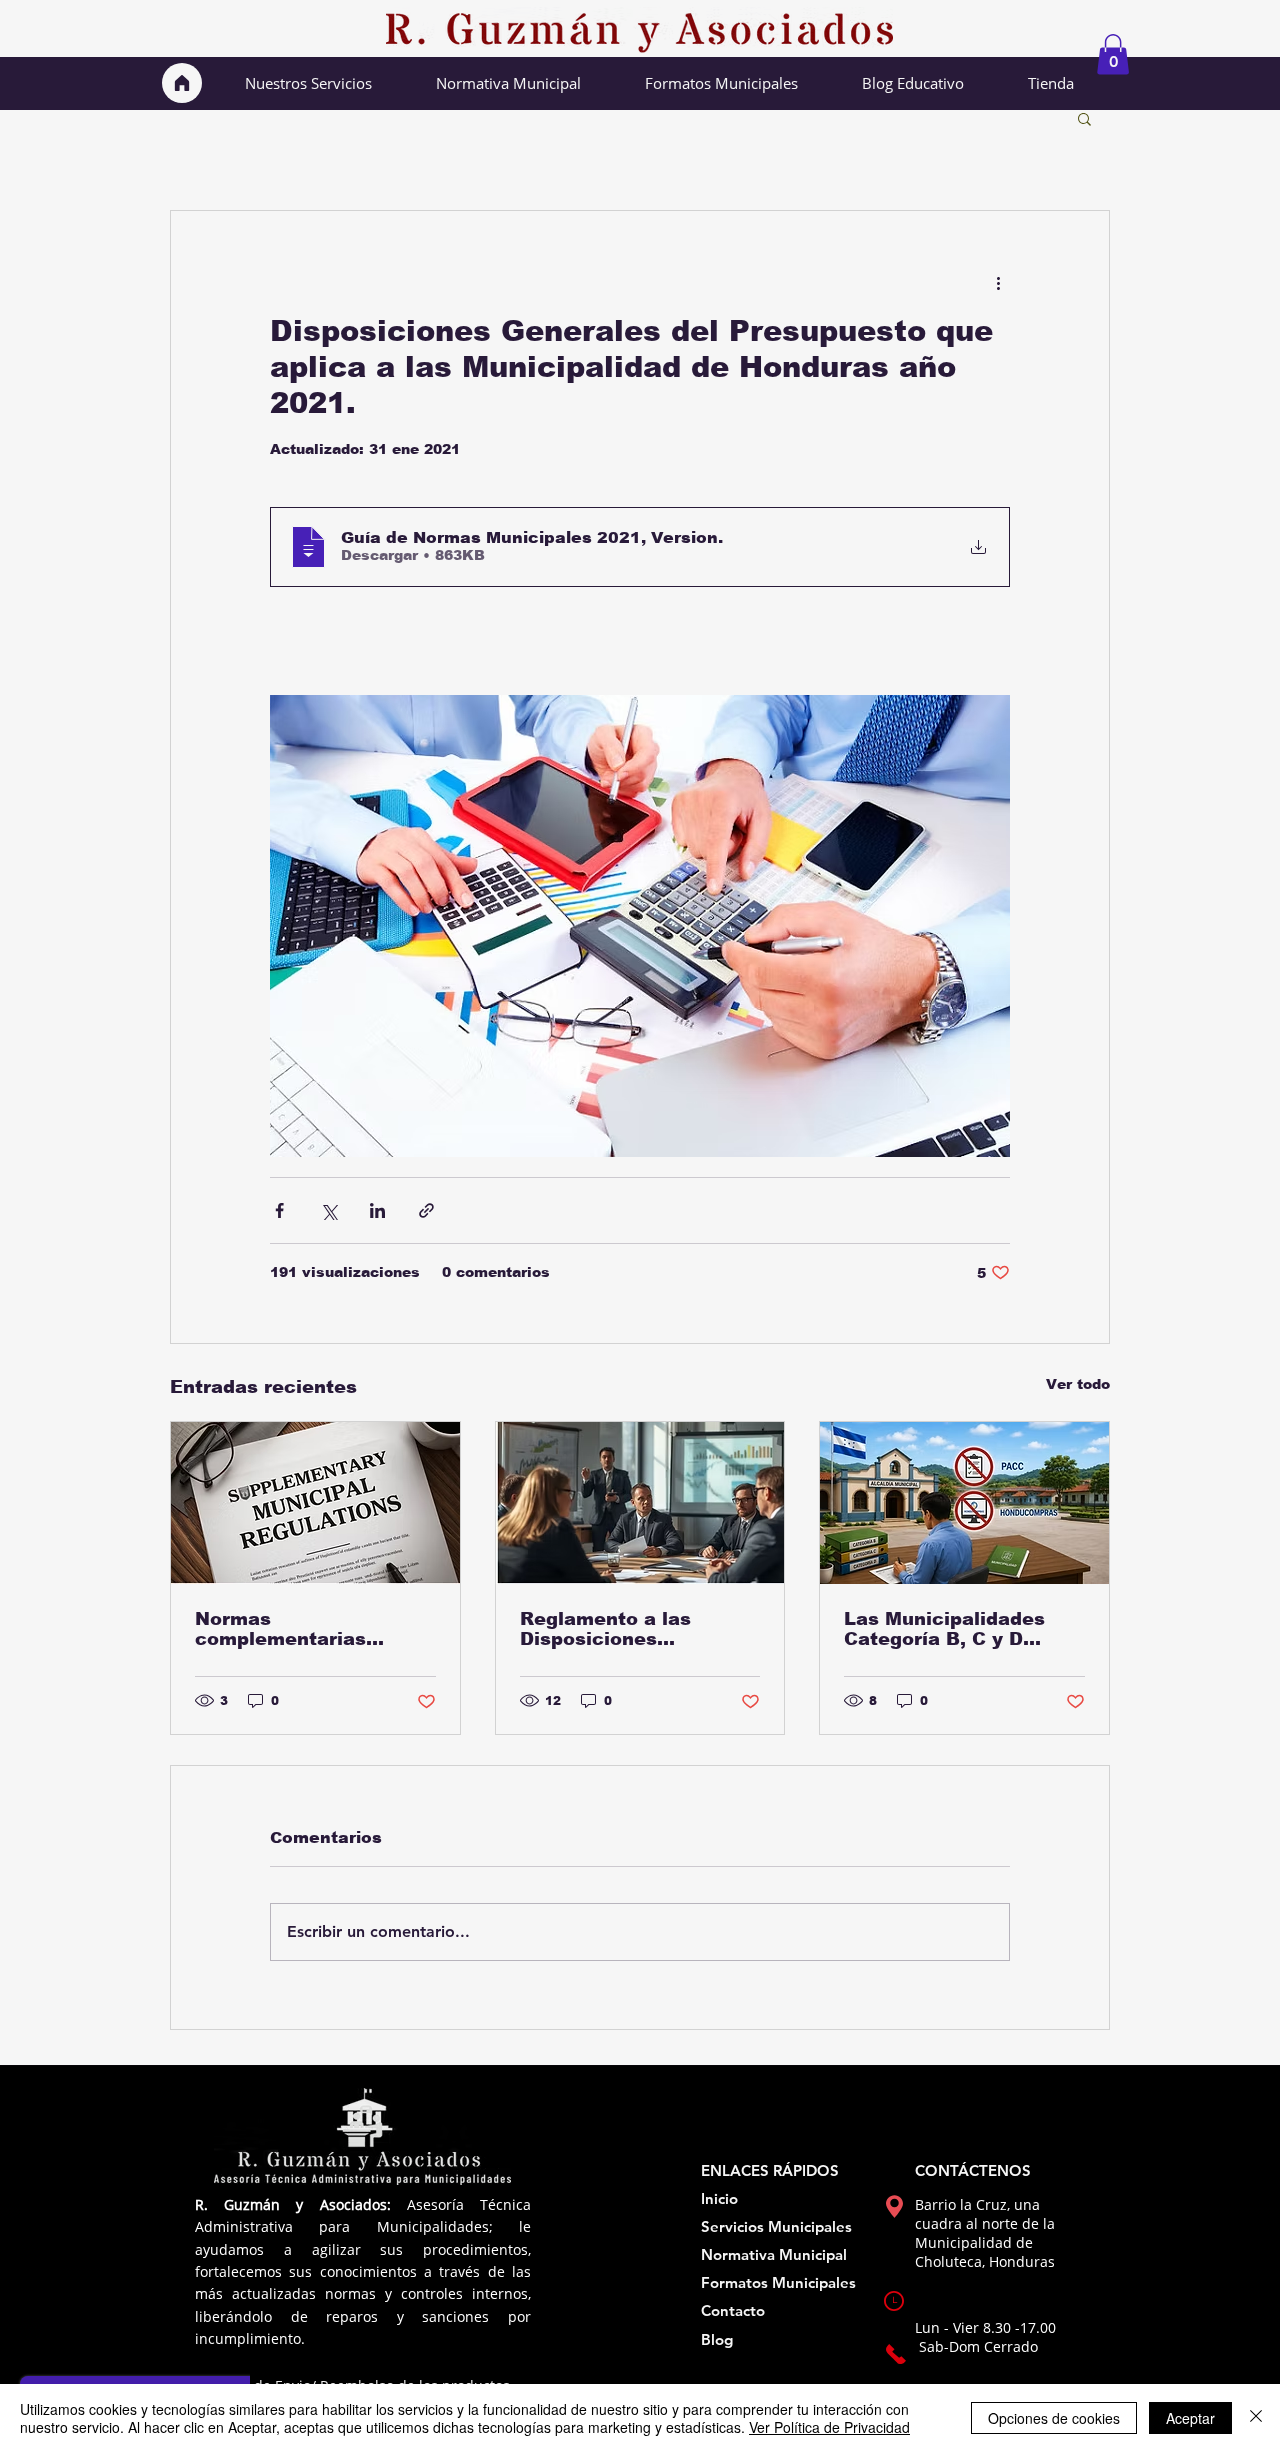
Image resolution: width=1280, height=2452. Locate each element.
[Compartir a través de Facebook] (279, 1210)
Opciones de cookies (1054, 2418)
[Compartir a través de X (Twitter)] (328, 1210)
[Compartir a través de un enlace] (426, 1210)
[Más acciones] (998, 283)
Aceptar (1190, 2418)
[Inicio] (182, 83)
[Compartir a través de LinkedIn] (377, 1210)
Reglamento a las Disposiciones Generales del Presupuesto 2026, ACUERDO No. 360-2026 (637, 1629)
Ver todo (1078, 1384)
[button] (1113, 54)
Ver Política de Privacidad (829, 2427)
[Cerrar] (1256, 2418)
